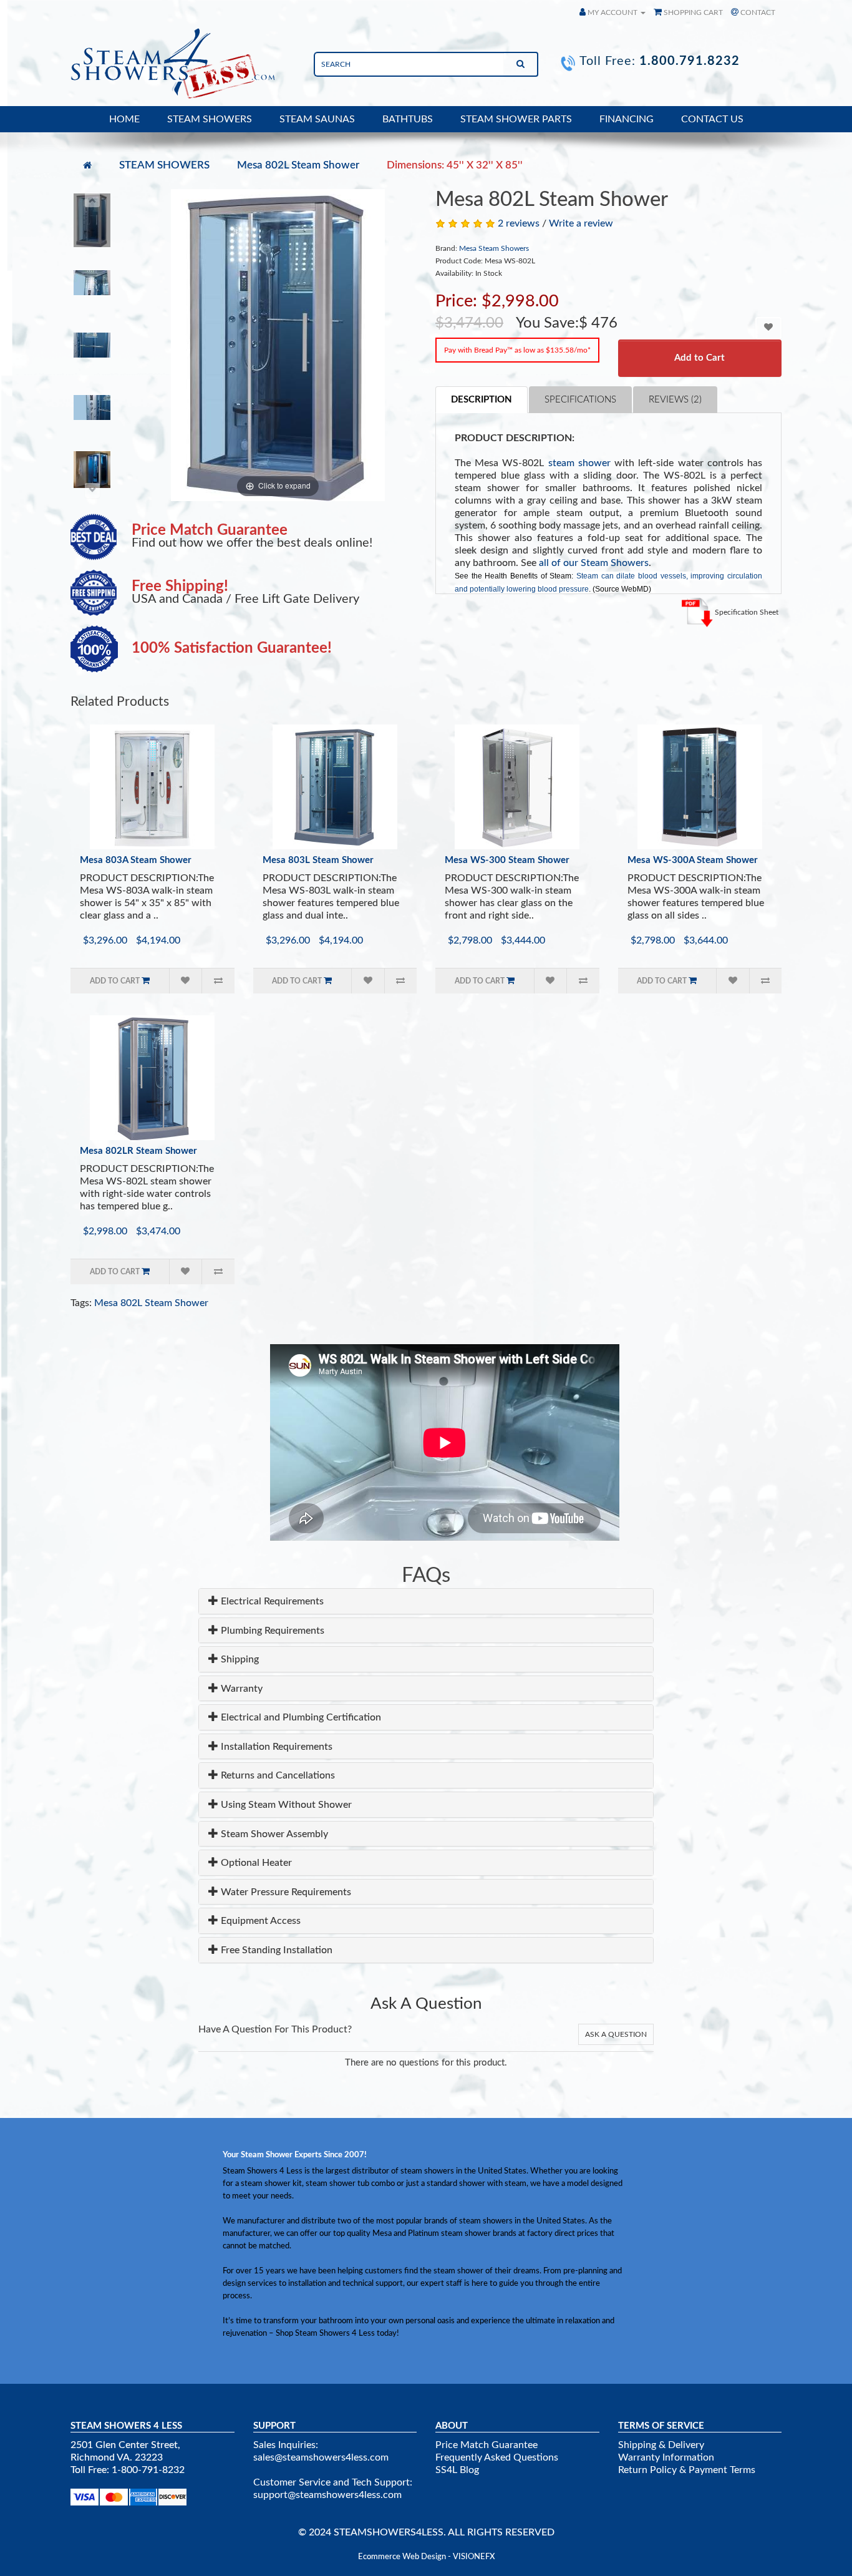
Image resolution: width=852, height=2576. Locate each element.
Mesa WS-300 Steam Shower (507, 860)
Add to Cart (700, 358)
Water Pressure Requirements (285, 1892)
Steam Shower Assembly (273, 1834)
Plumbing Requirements (271, 1631)
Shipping (239, 1659)
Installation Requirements (275, 1747)
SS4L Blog (457, 2470)
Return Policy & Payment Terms (687, 2470)
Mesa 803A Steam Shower (136, 860)
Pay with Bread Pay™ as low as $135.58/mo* (517, 350)
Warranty (240, 1689)
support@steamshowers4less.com (327, 2495)
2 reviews (519, 223)
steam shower (579, 463)
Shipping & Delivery (661, 2445)
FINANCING (627, 119)
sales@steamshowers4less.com (321, 2457)
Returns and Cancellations (277, 1775)
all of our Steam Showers (594, 563)
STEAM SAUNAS (317, 119)
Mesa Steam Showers (494, 248)
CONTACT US (712, 119)
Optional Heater (255, 1863)
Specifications (580, 400)
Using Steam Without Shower (285, 1805)
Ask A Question (616, 2034)
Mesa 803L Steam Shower (318, 860)
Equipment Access (259, 1921)
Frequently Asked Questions (497, 2457)
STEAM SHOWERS (210, 119)
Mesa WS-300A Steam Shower (693, 860)
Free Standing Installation (275, 1950)
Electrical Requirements (271, 1601)
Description (482, 400)
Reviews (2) (675, 400)
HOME (124, 119)
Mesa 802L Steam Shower (298, 165)
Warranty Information (666, 2457)
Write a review (581, 223)
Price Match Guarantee (487, 2445)
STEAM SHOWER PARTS (516, 119)
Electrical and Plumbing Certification (300, 1717)
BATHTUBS (408, 119)
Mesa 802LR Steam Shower (138, 1151)
